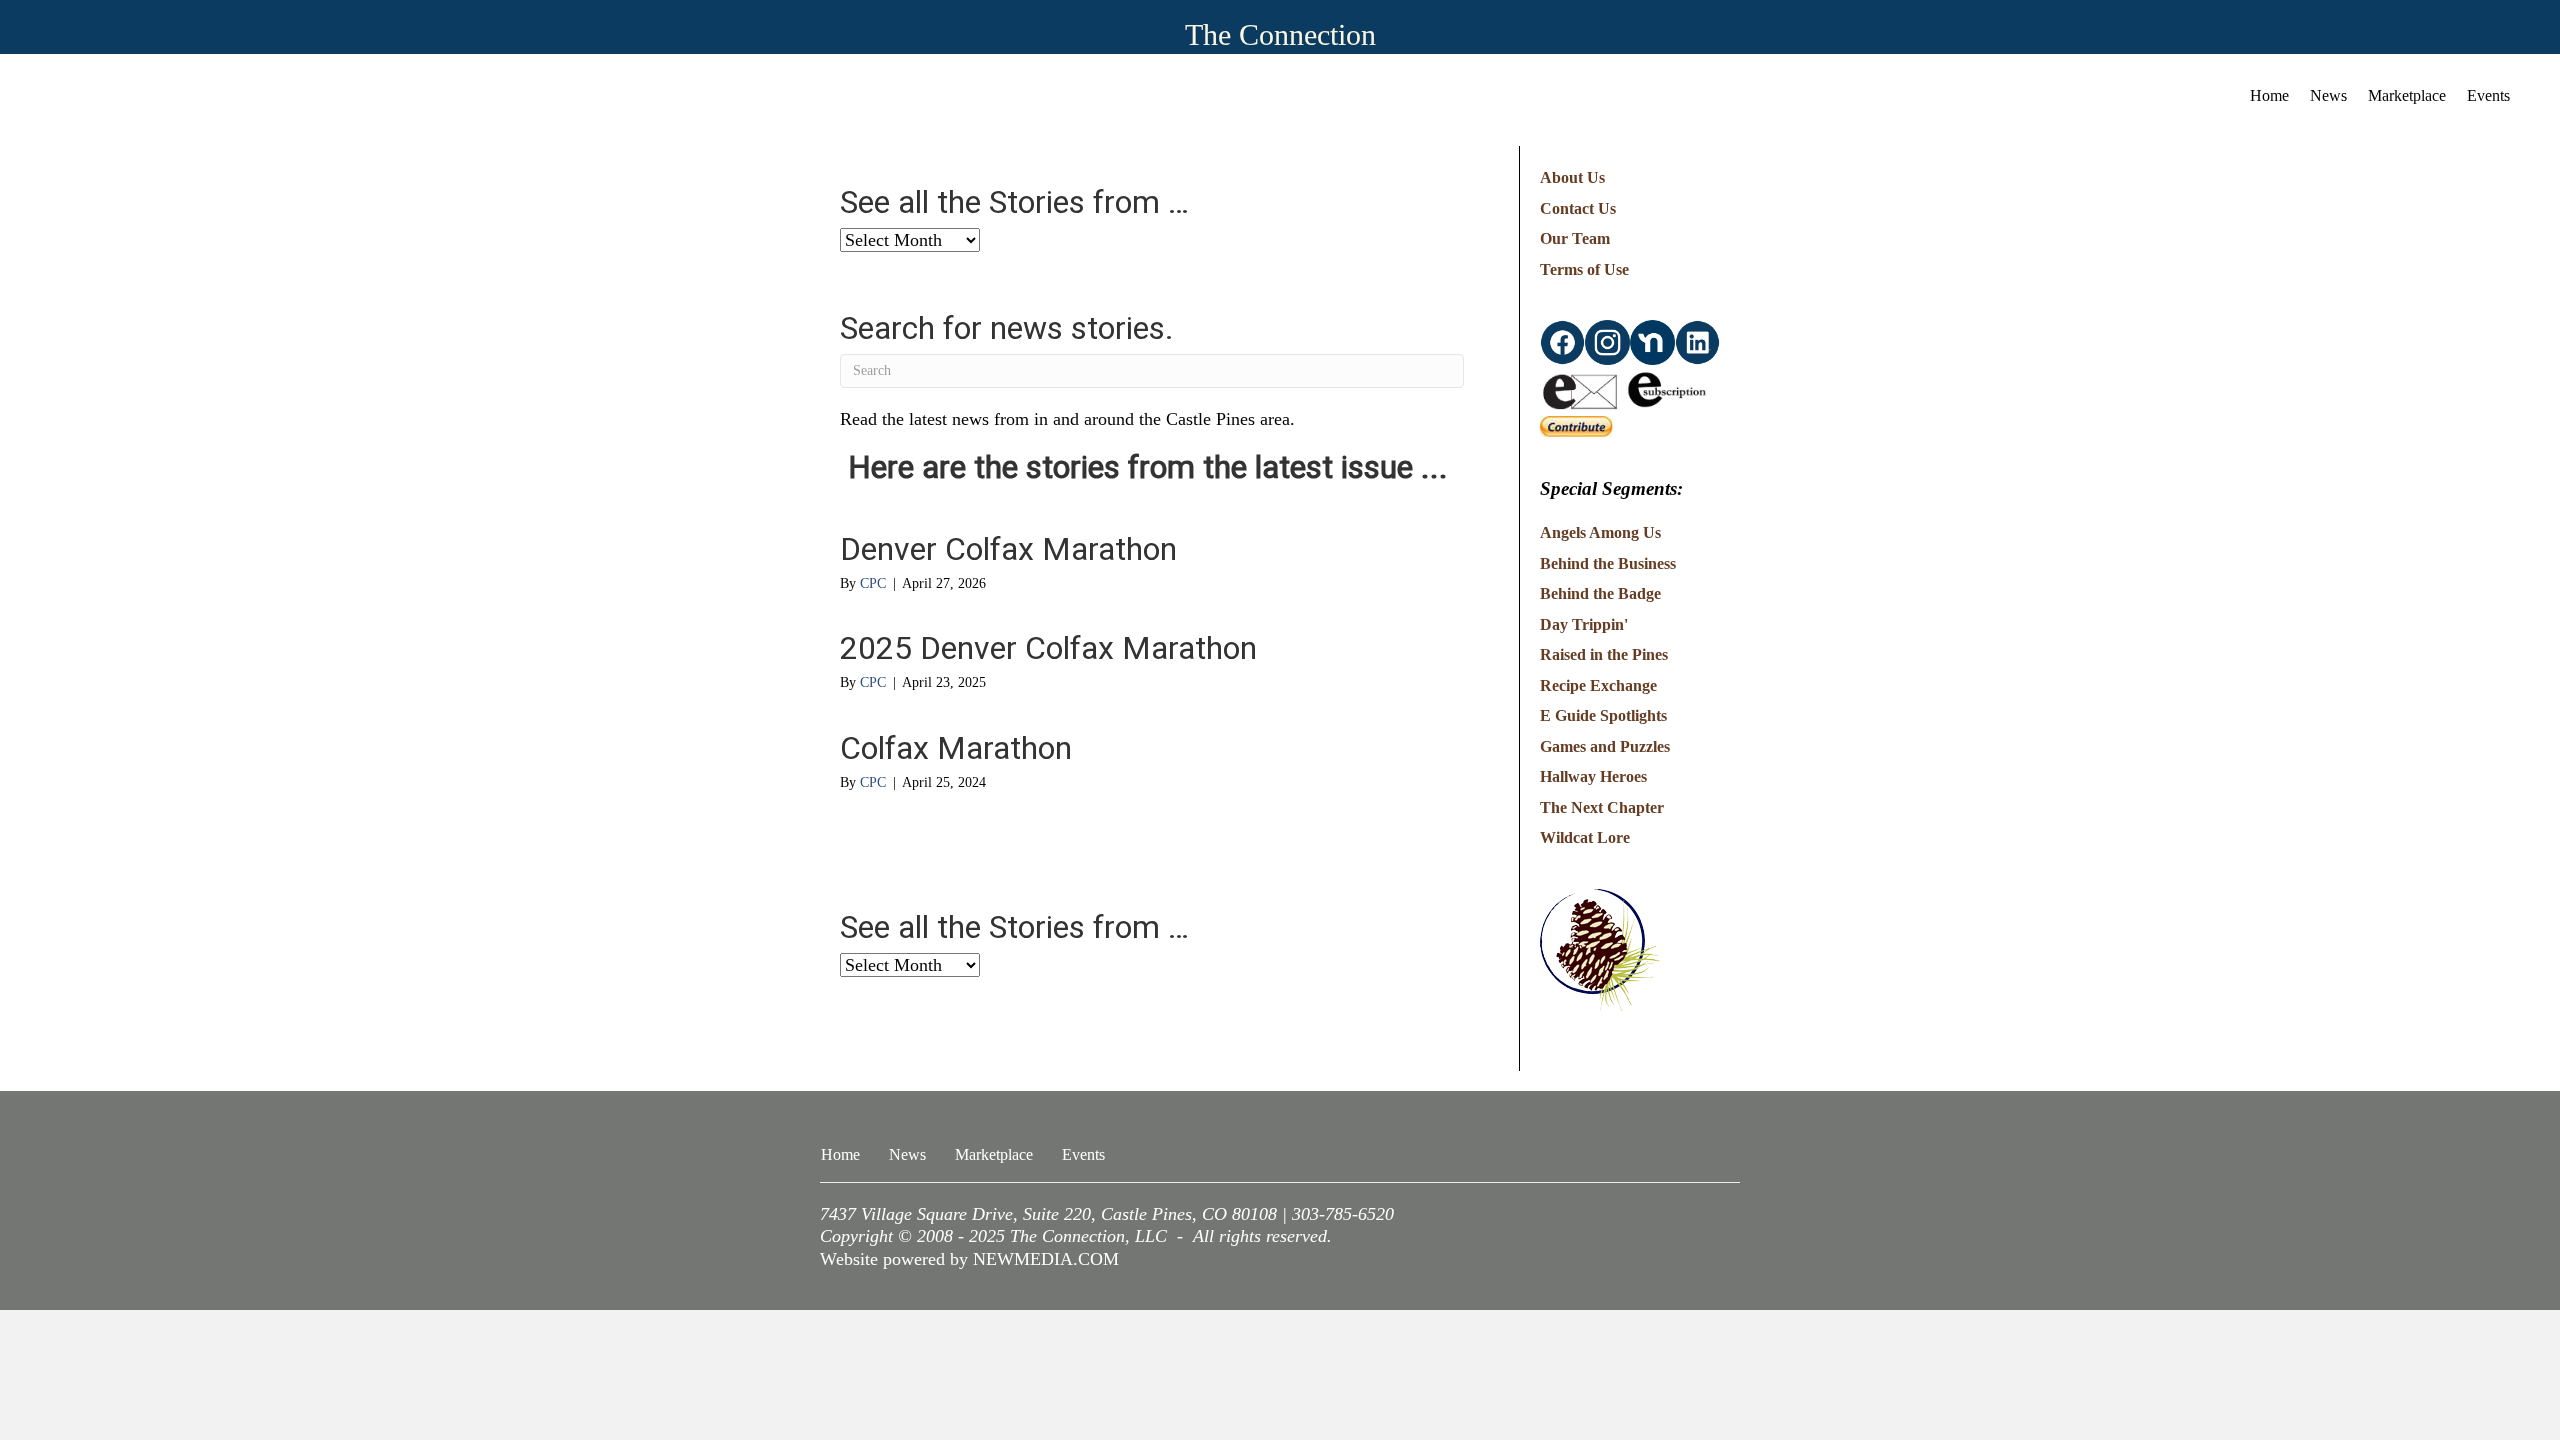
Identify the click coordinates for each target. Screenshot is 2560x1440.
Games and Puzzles (1605, 746)
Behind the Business (1608, 563)
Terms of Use (1584, 269)
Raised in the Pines (1604, 654)
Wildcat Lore (1585, 837)
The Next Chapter (1602, 807)
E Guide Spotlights (1603, 715)
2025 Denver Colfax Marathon (1048, 648)
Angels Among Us (1600, 532)
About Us (1572, 177)
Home (2269, 95)
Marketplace (2407, 95)
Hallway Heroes (1593, 776)
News (2328, 95)
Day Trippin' (1584, 624)
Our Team (1575, 238)
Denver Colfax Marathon (1008, 549)
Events (2488, 95)
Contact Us (1578, 208)
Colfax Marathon (956, 748)
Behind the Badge (1600, 593)
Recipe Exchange (1598, 685)
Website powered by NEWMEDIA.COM (969, 1259)
